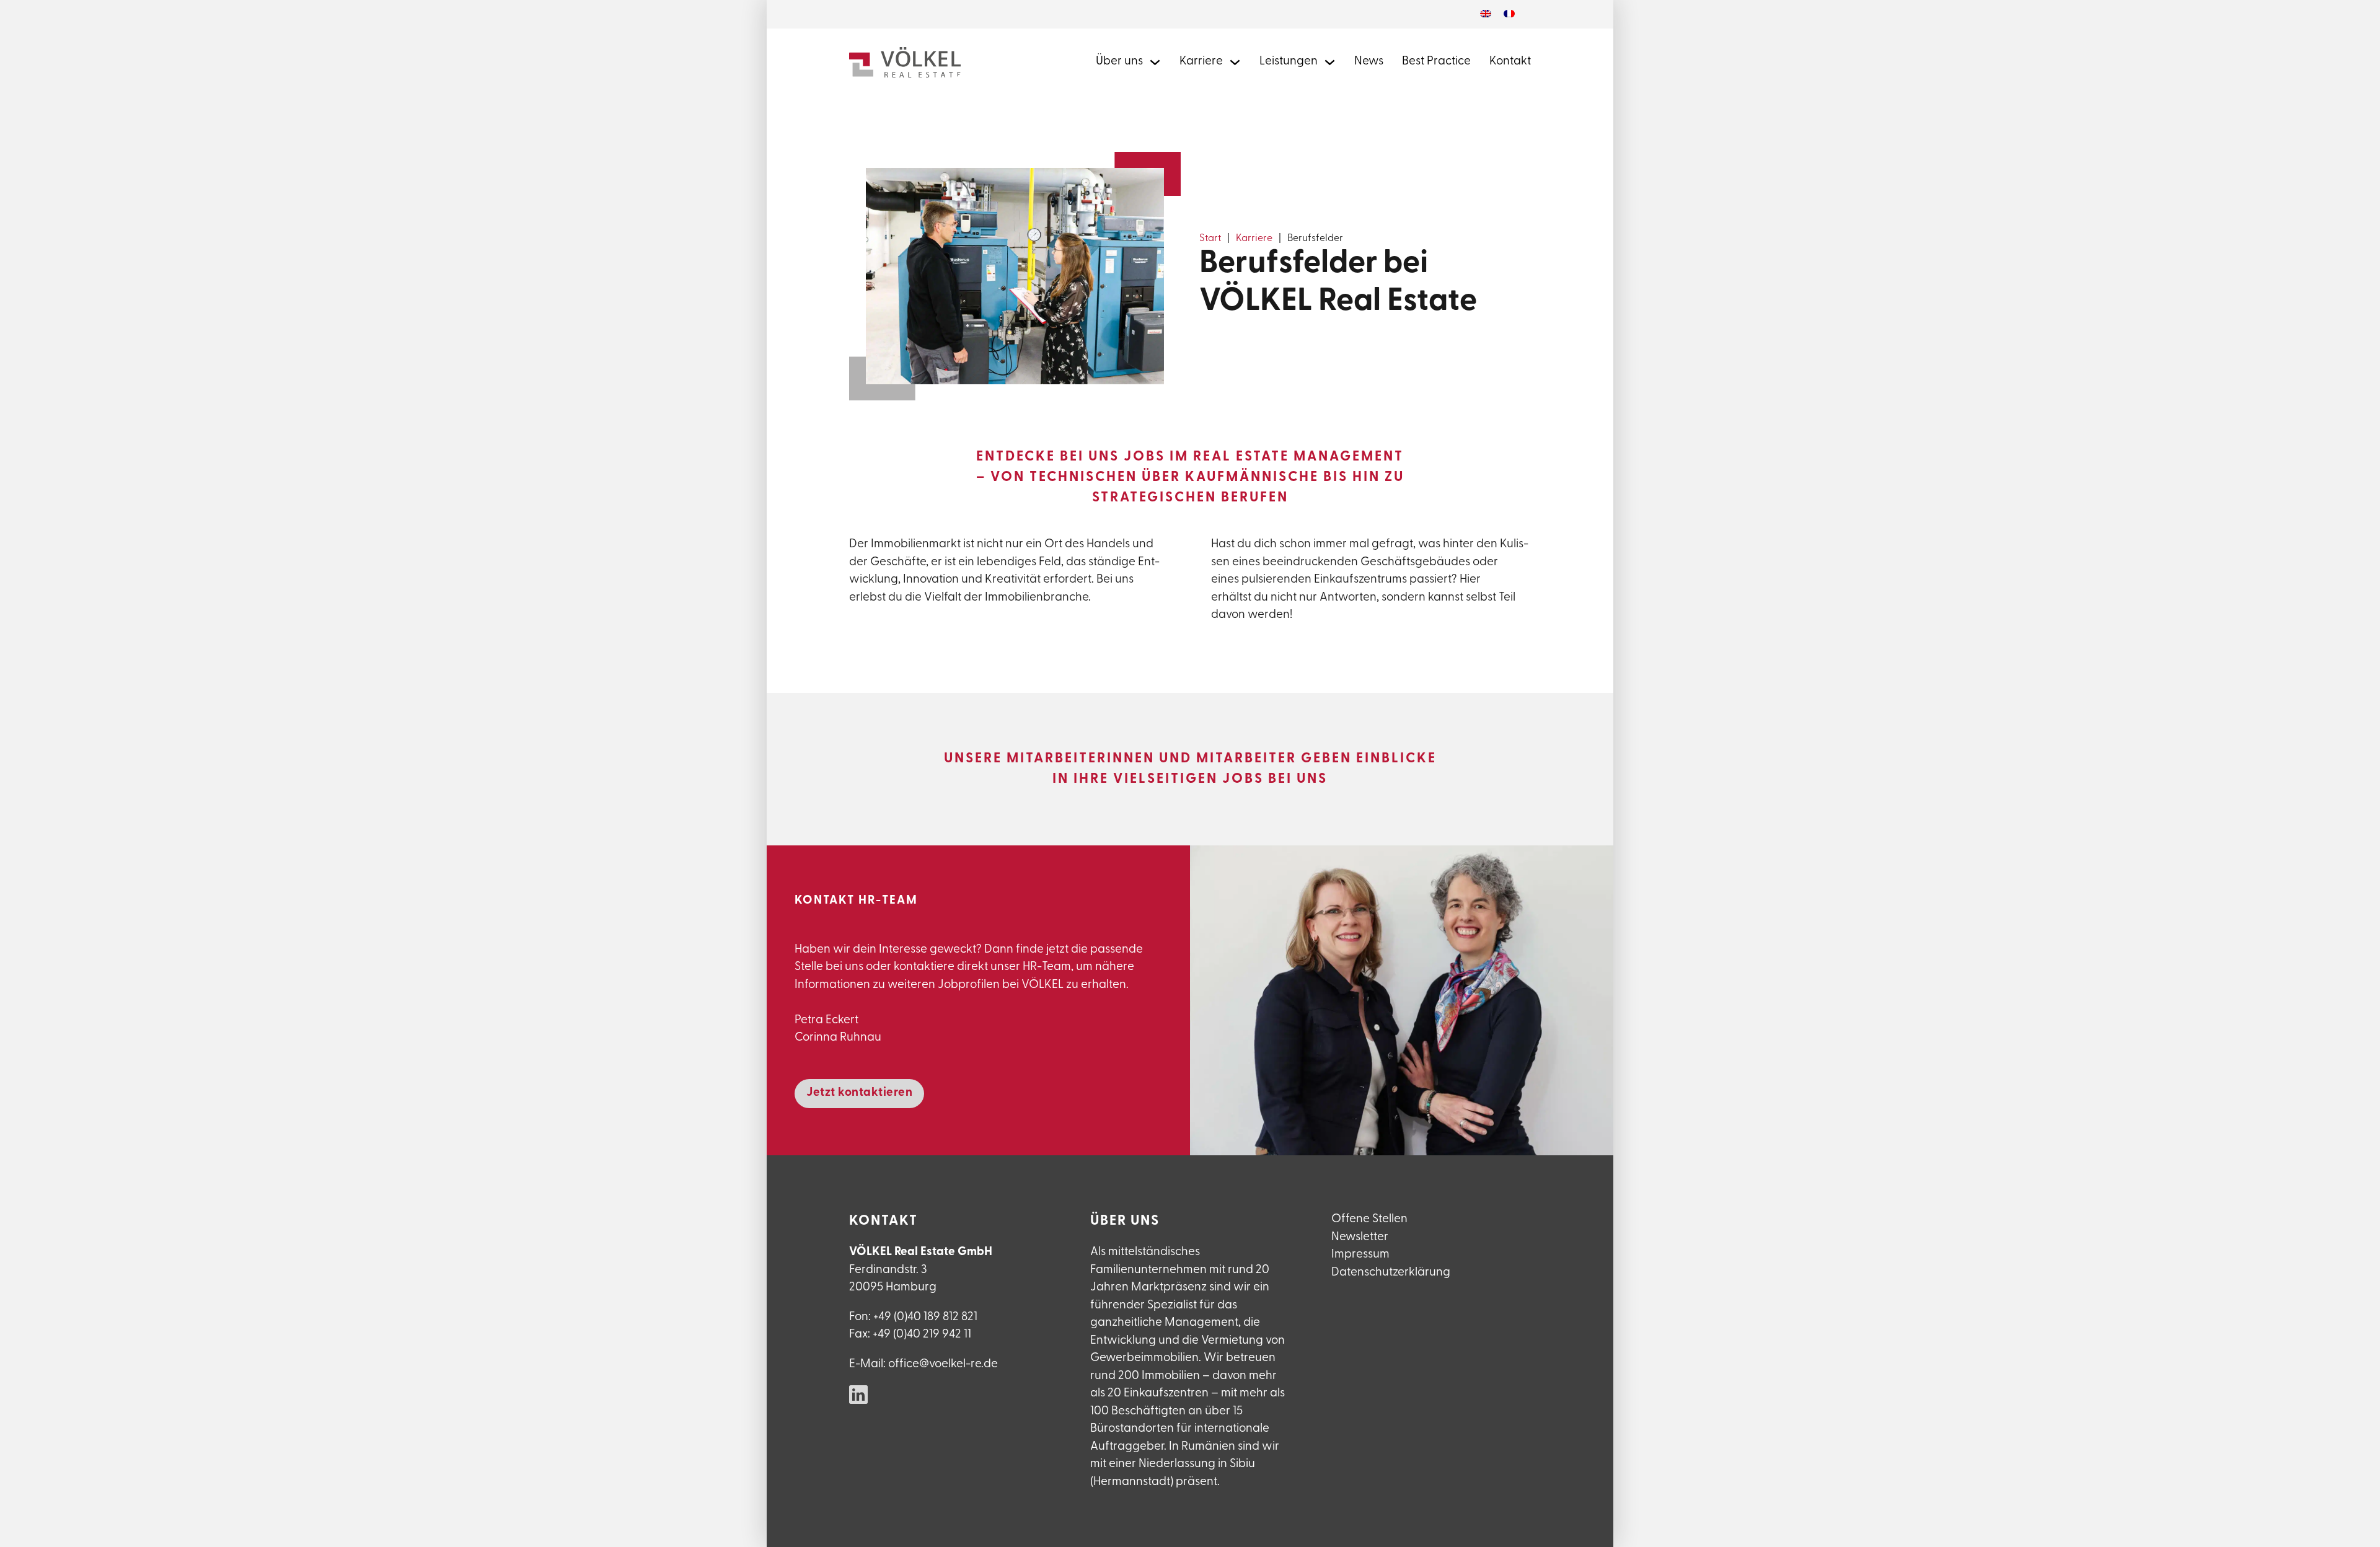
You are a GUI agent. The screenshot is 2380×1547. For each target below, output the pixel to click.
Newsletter (1360, 1237)
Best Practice (1436, 62)
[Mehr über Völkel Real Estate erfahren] (1155, 62)
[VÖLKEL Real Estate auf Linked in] (858, 1396)
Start (1210, 239)
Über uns (1119, 62)
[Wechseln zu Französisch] (1509, 14)
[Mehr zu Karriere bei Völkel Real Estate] (1235, 62)
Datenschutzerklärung (1391, 1273)
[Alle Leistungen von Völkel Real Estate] (1330, 62)
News (1369, 62)
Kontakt (1510, 62)
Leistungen (1289, 62)
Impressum (1360, 1255)
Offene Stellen (1369, 1219)
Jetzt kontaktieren (859, 1093)
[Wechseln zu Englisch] (1486, 14)
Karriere (1201, 62)
